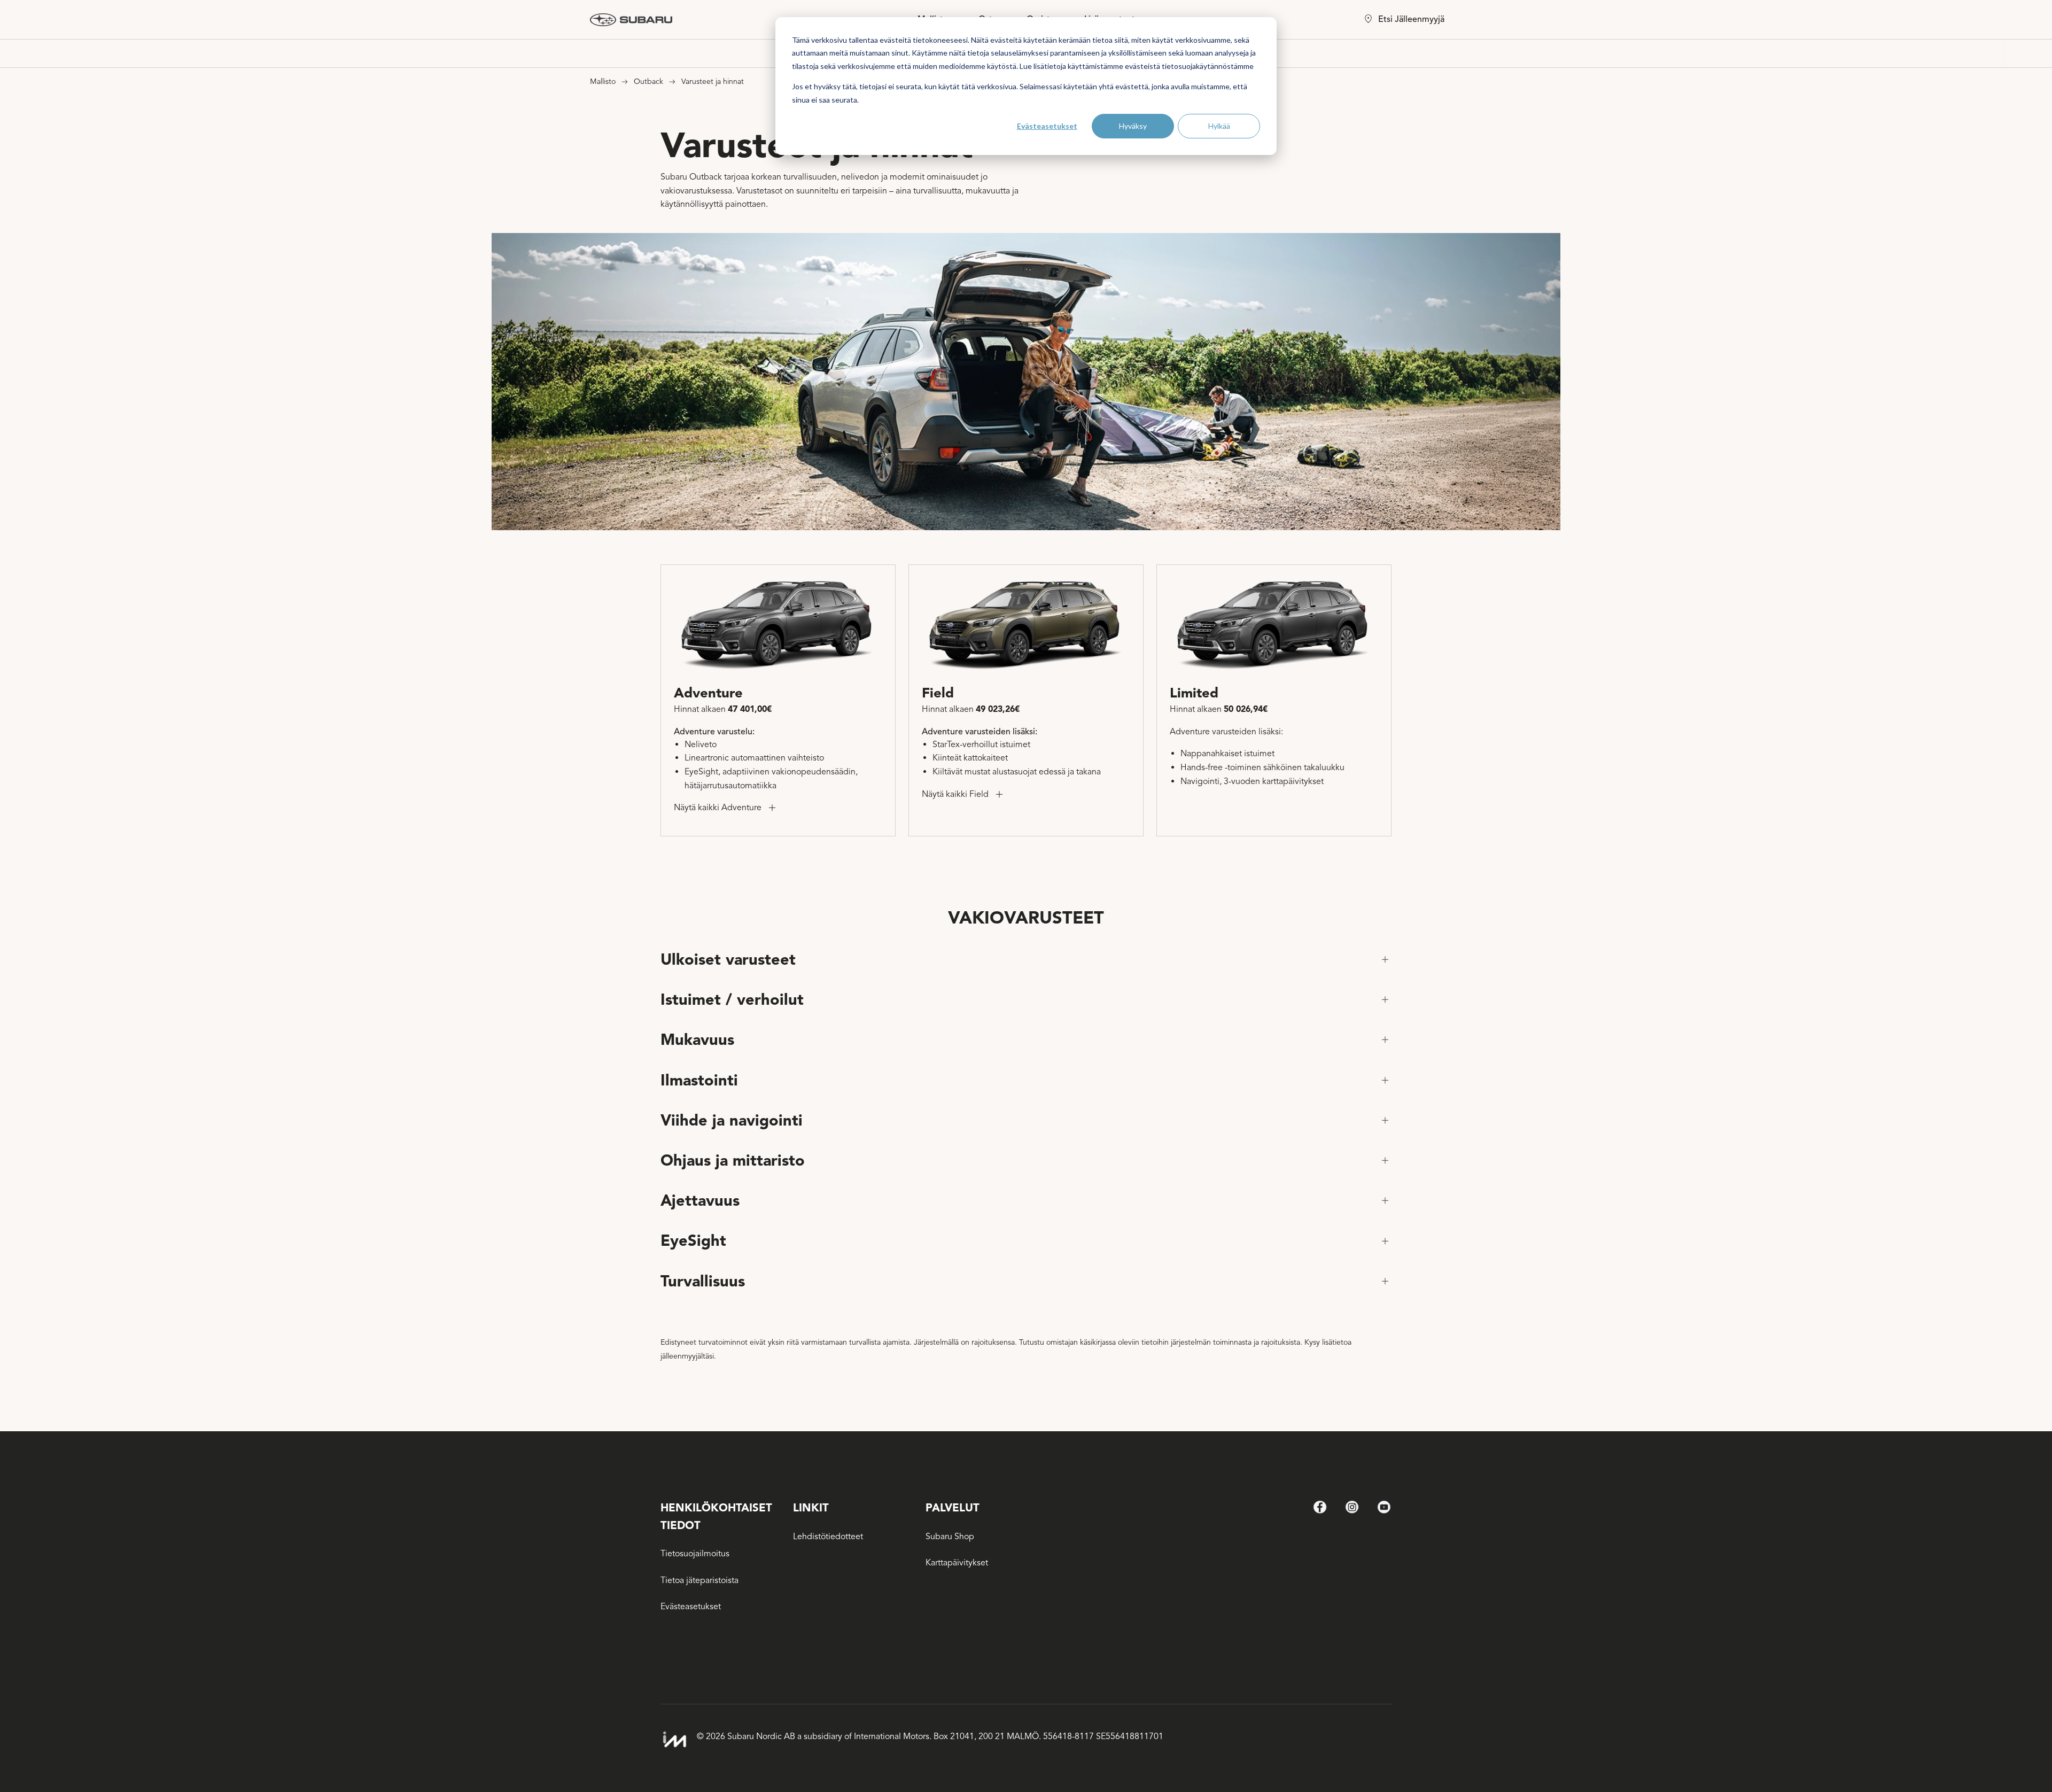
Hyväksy (1133, 126)
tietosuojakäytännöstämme (1208, 66)
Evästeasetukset (1047, 126)
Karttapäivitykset (957, 1563)
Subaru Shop (950, 1537)
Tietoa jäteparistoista (699, 1580)
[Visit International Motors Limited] (674, 1740)
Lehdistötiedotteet (828, 1537)
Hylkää (1219, 126)
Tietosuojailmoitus (695, 1554)
